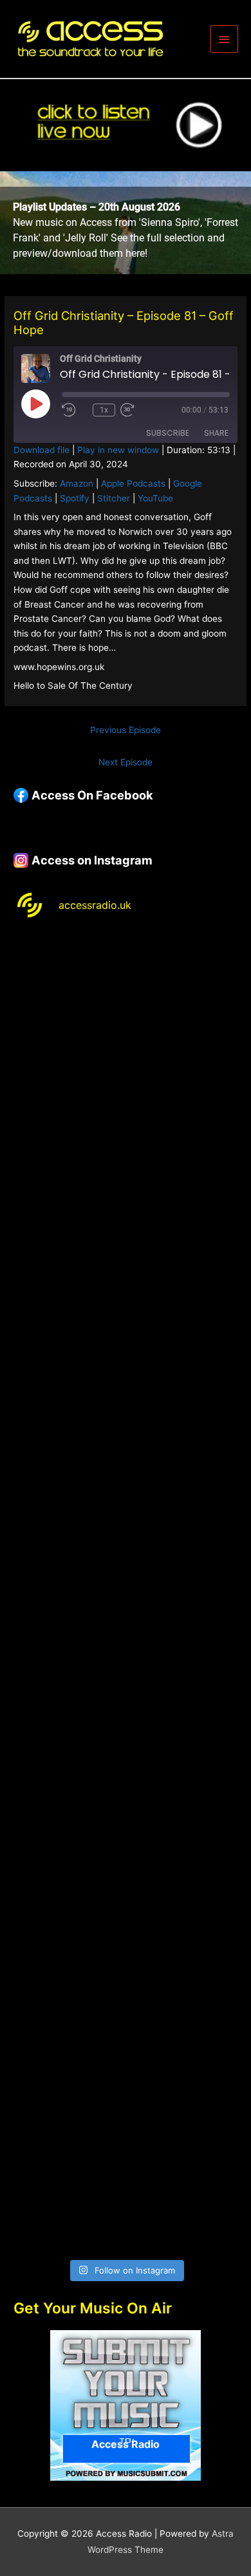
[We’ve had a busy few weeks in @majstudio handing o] (126, 999)
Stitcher (114, 498)
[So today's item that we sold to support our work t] (126, 1790)
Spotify (75, 498)
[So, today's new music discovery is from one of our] (126, 1395)
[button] (126, 223)
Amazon (77, 483)
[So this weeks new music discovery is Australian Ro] (126, 1922)
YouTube (155, 498)
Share (216, 433)
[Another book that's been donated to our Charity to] (126, 1659)
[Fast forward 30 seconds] (146, 410)
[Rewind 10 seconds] (75, 410)
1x (104, 410)
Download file (42, 450)
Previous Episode (126, 730)
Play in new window (118, 450)
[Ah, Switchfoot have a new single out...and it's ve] (126, 1527)
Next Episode (126, 762)
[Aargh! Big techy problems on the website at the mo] (126, 1131)
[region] (126, 223)
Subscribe (168, 433)
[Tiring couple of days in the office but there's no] (126, 2186)
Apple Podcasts (133, 483)
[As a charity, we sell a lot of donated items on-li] (126, 2054)
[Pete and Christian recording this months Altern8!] (126, 1263)
